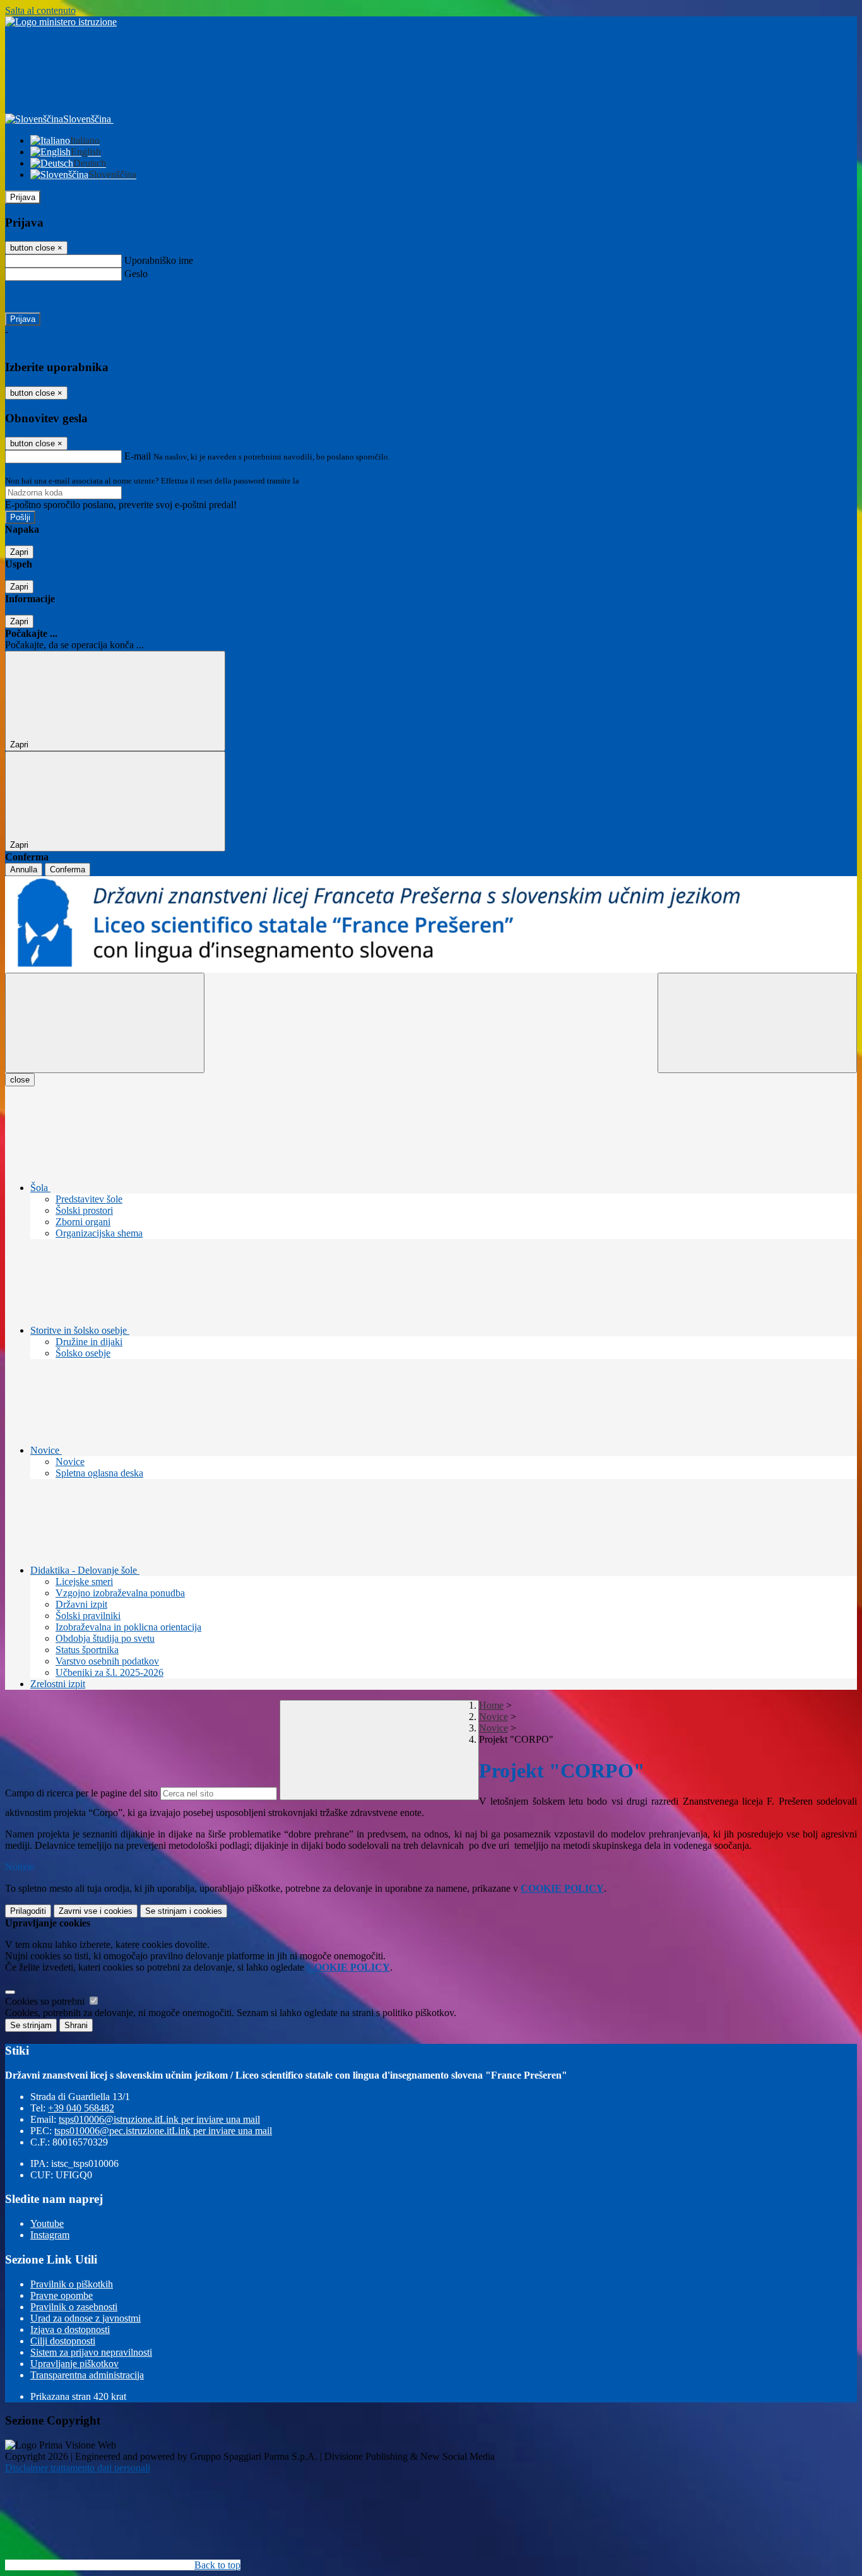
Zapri (19, 552)
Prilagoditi (28, 1911)
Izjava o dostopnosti (70, 2330)
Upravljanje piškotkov (74, 2364)
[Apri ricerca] (757, 1023)
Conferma (68, 870)
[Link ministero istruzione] (61, 22)
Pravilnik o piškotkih (72, 2284)
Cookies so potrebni (46, 2001)
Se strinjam (184, 1911)
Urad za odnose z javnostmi (86, 2318)
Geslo (136, 274)
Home (491, 1705)
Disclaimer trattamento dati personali (78, 2468)
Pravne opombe (62, 2295)
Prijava (23, 197)
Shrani (76, 2025)
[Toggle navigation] (105, 1023)
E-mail (138, 456)
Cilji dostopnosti (63, 2341)
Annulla (24, 870)
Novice (493, 1717)
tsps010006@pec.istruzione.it (163, 2131)
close (20, 1080)
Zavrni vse (96, 1911)
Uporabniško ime (159, 260)
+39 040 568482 (81, 2108)
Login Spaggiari (329, 481)
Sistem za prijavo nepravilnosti (91, 2352)
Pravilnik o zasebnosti (74, 2307)
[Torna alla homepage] (431, 924)
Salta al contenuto (40, 10)
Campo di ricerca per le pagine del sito (81, 1793)
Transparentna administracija (87, 2375)
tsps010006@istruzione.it (159, 2119)
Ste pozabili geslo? (42, 296)
